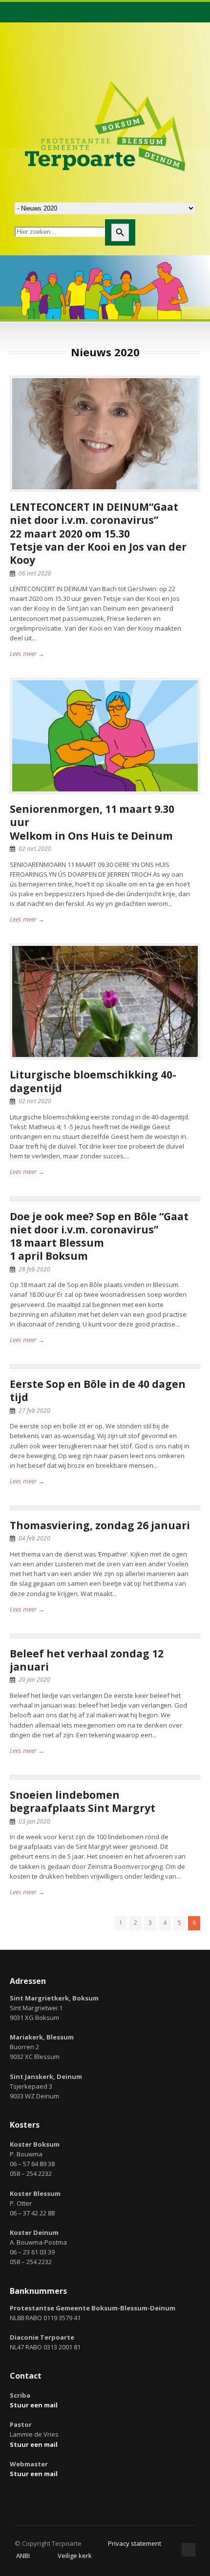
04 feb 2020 (34, 1538)
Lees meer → (27, 654)
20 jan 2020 (34, 1680)
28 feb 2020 (34, 1269)
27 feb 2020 (34, 1411)
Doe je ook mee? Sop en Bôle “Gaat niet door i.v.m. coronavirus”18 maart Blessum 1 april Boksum (99, 1236)
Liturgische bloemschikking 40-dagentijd (93, 1081)
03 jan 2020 (34, 1821)
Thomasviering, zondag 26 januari (100, 1525)
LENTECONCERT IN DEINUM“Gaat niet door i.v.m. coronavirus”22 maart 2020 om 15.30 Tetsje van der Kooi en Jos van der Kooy (98, 533)
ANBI (23, 2556)
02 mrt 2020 (35, 849)
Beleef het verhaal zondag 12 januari (87, 1660)
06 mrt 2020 (35, 573)
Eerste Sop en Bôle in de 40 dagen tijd (98, 1391)
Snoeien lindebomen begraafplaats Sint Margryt (83, 1801)
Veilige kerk (75, 2556)
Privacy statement (135, 2543)
